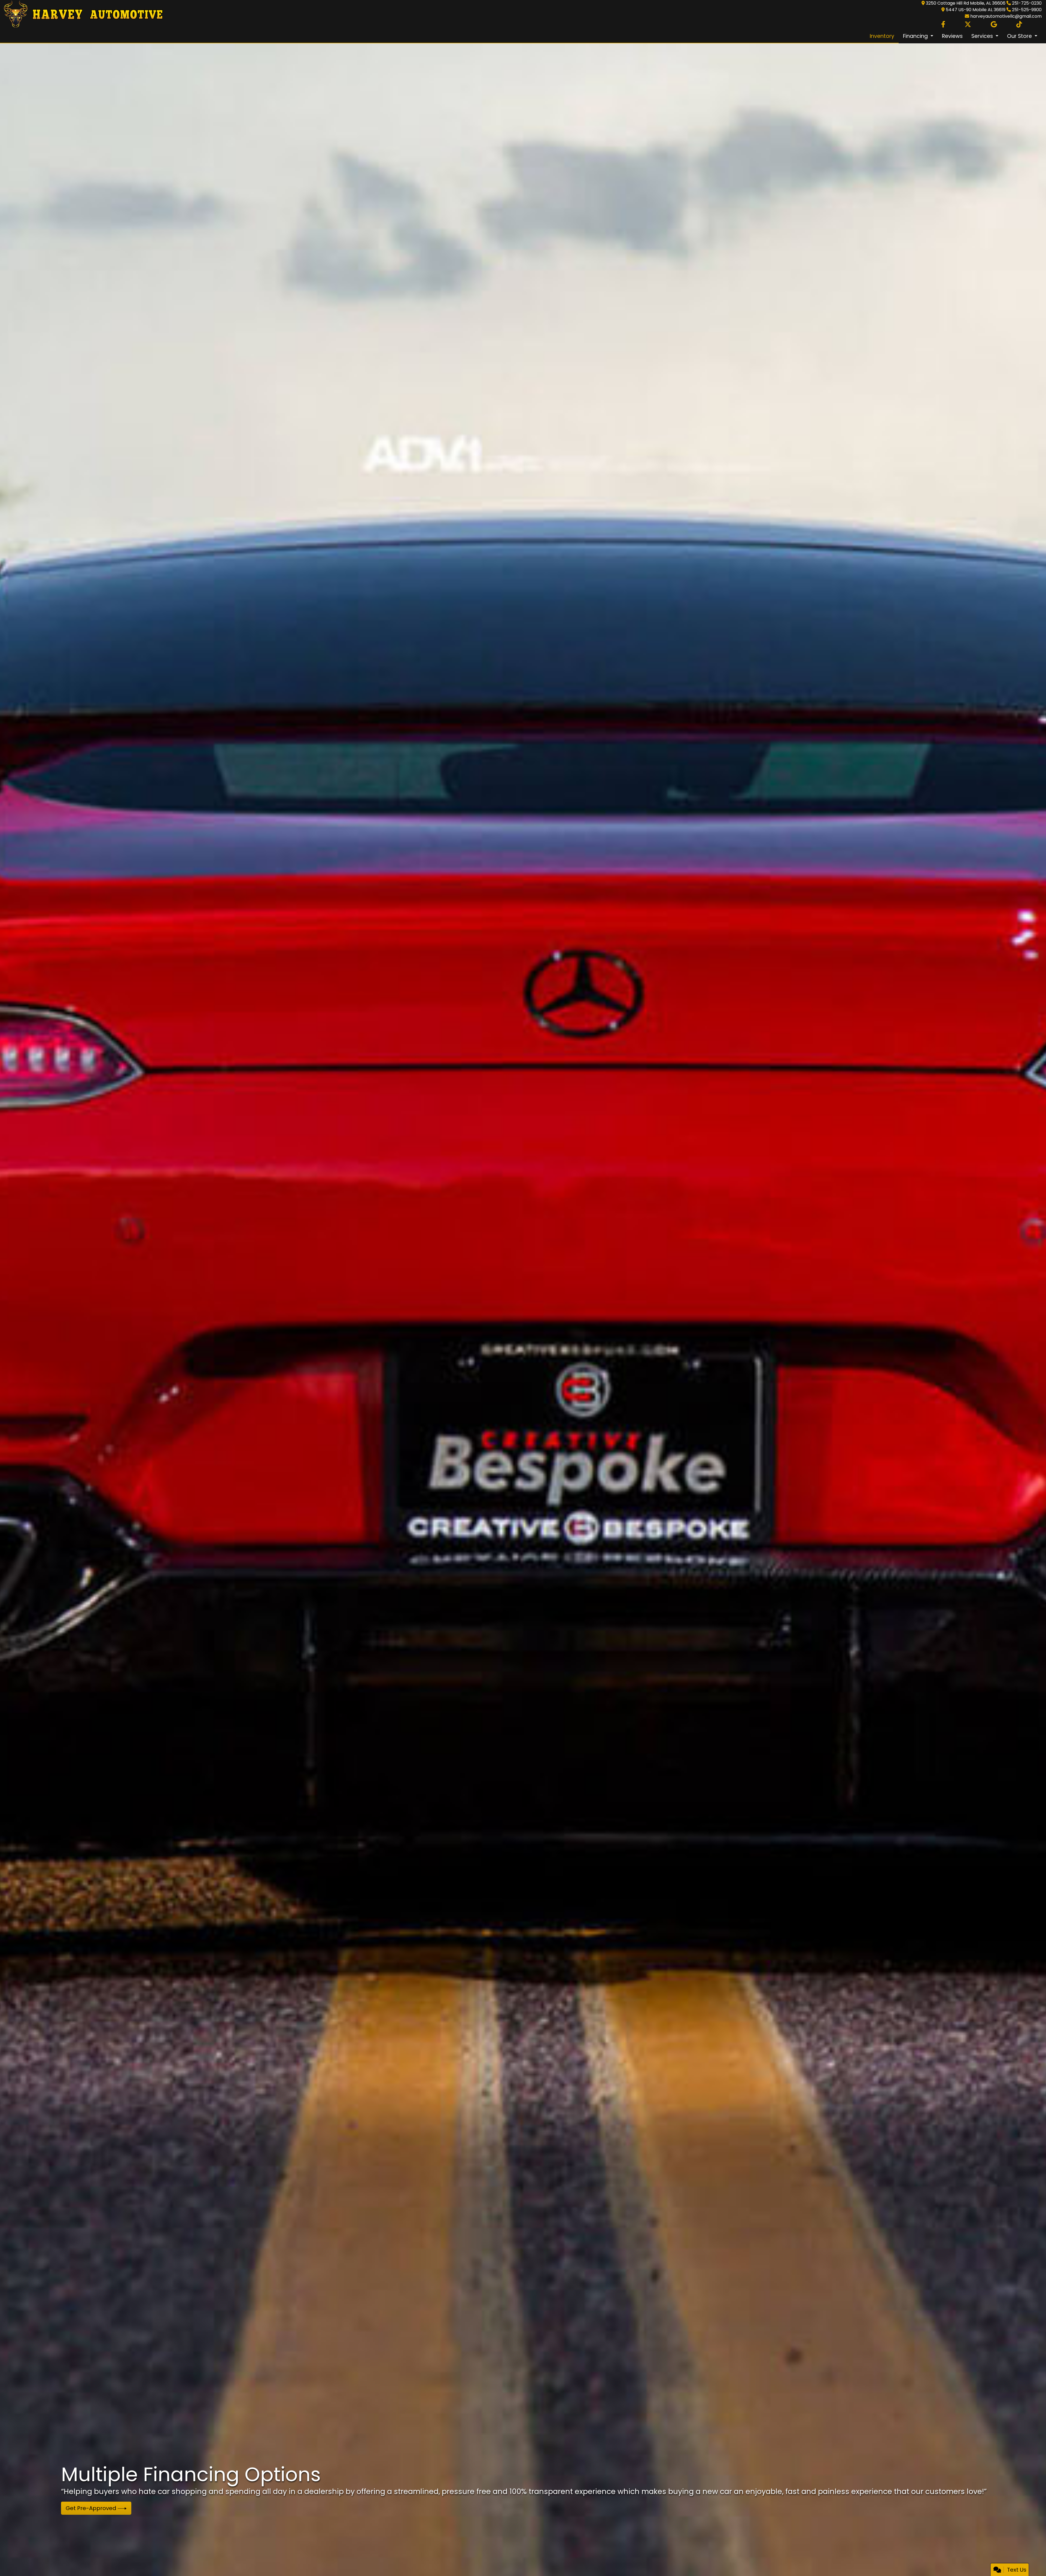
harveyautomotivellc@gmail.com (1006, 16)
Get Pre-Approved (92, 2508)
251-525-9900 (1027, 10)
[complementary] (1030, 2560)
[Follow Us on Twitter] (968, 25)
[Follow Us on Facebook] (943, 25)
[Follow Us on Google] (994, 25)
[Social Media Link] (1019, 25)
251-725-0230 (1027, 3)
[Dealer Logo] (82, 14)
